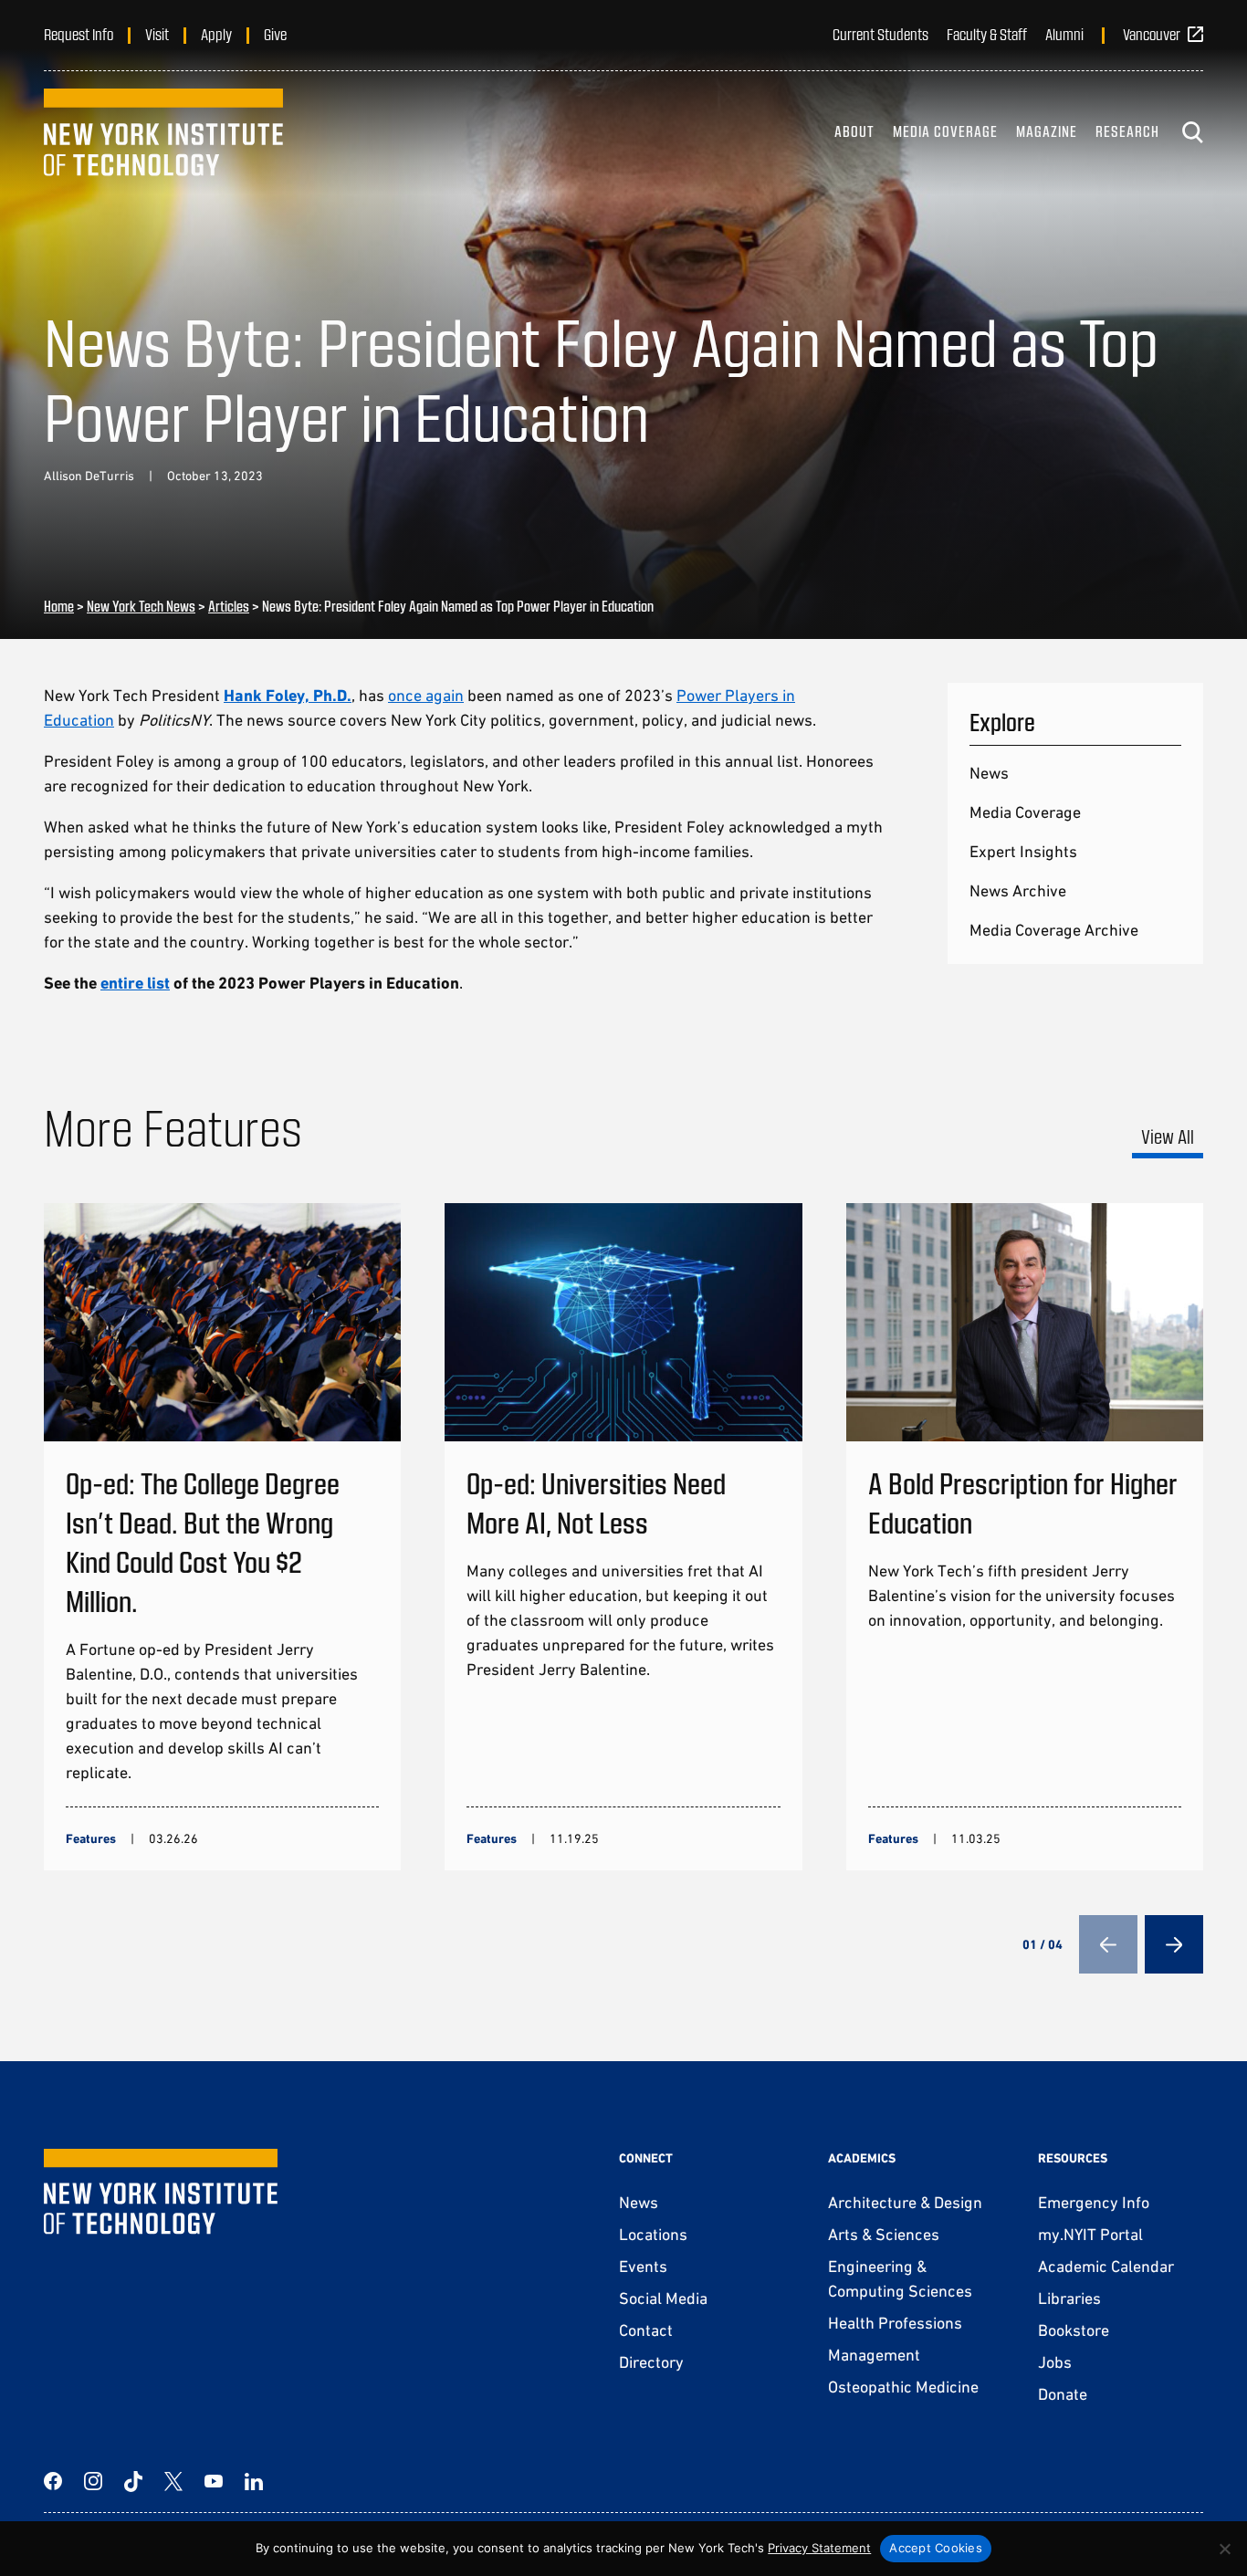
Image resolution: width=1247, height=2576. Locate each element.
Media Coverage (945, 131)
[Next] (1174, 1944)
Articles (229, 606)
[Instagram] (93, 2481)
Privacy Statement (819, 2548)
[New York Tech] (163, 132)
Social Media (663, 2298)
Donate (1063, 2394)
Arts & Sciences (884, 2234)
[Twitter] (173, 2481)
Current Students (880, 34)
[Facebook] (53, 2481)
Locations (653, 2234)
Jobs (1055, 2362)
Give (275, 34)
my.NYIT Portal (1090, 2234)
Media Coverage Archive (1054, 930)
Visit (157, 34)
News (989, 773)
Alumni (1064, 34)
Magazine (1047, 131)
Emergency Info (1094, 2202)
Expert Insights (1023, 851)
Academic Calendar (1106, 2266)
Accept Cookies (936, 2548)
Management (874, 2355)
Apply (216, 34)
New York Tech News (141, 606)
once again (426, 695)
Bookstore (1074, 2330)
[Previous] (1108, 1944)
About (854, 131)
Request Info (79, 34)
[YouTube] (214, 2481)
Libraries (1069, 2298)
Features (91, 1838)
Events (643, 2266)
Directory (651, 2362)
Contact (646, 2330)
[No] (1224, 2549)
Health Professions (895, 2323)
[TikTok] (133, 2481)
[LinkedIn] (254, 2481)
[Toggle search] (1192, 132)
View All (1168, 1136)
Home (59, 606)
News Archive (1018, 890)
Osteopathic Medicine (903, 2387)
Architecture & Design (905, 2202)
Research (1127, 131)
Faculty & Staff (987, 34)
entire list (135, 983)
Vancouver (1152, 34)
